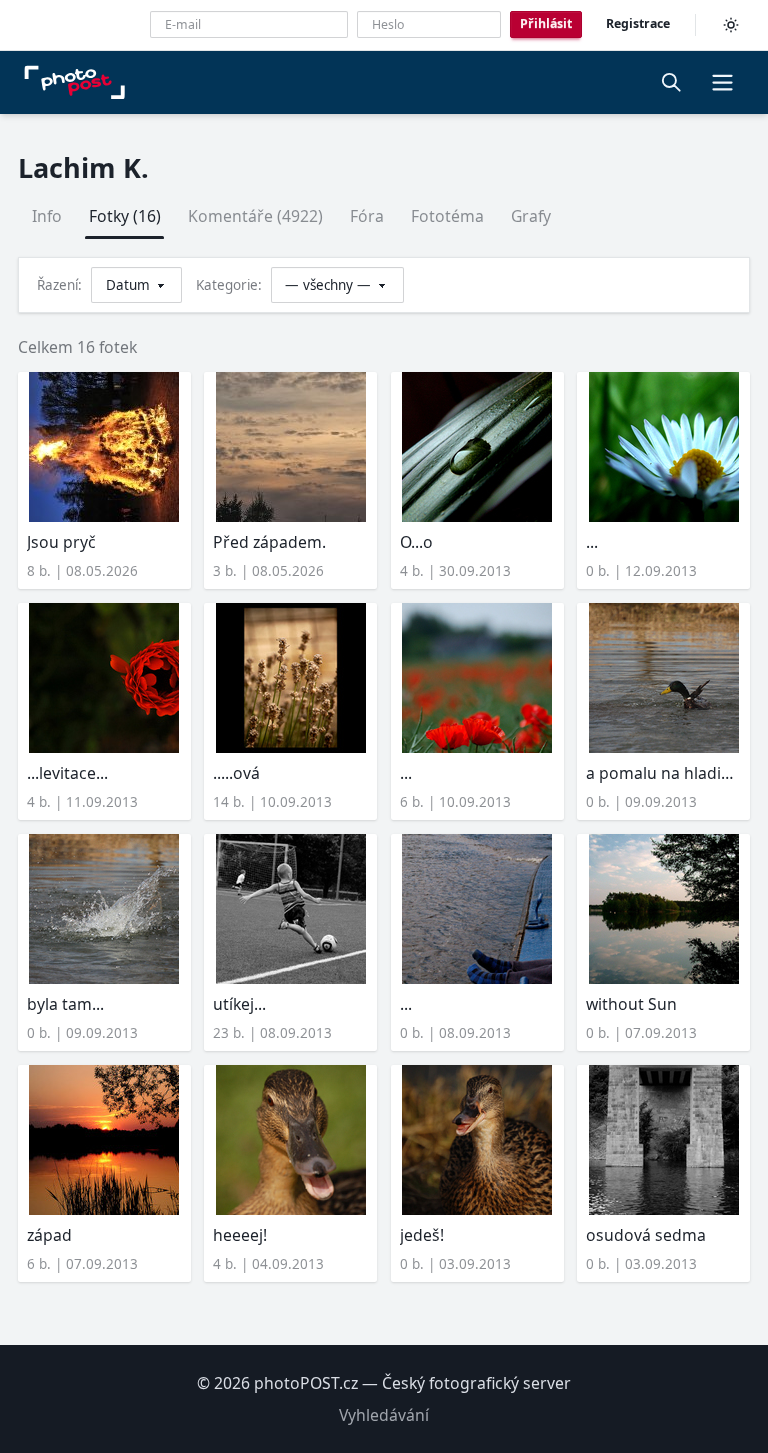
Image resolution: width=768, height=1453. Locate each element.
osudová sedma (646, 1235)
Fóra (367, 216)
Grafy (531, 216)
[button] (722, 82)
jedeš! (422, 1235)
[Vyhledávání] (672, 82)
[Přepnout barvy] (731, 25)
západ (49, 1235)
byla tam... (65, 1004)
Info (47, 216)
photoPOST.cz (306, 1383)
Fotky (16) (125, 216)
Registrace (638, 23)
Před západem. (269, 542)
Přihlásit (546, 23)
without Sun (631, 1004)
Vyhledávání (384, 1415)
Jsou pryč (61, 542)
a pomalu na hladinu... (663, 773)
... (592, 542)
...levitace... (67, 773)
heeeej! (240, 1235)
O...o (416, 542)
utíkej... (239, 1004)
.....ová (236, 773)
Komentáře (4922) (255, 216)
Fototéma (447, 216)
